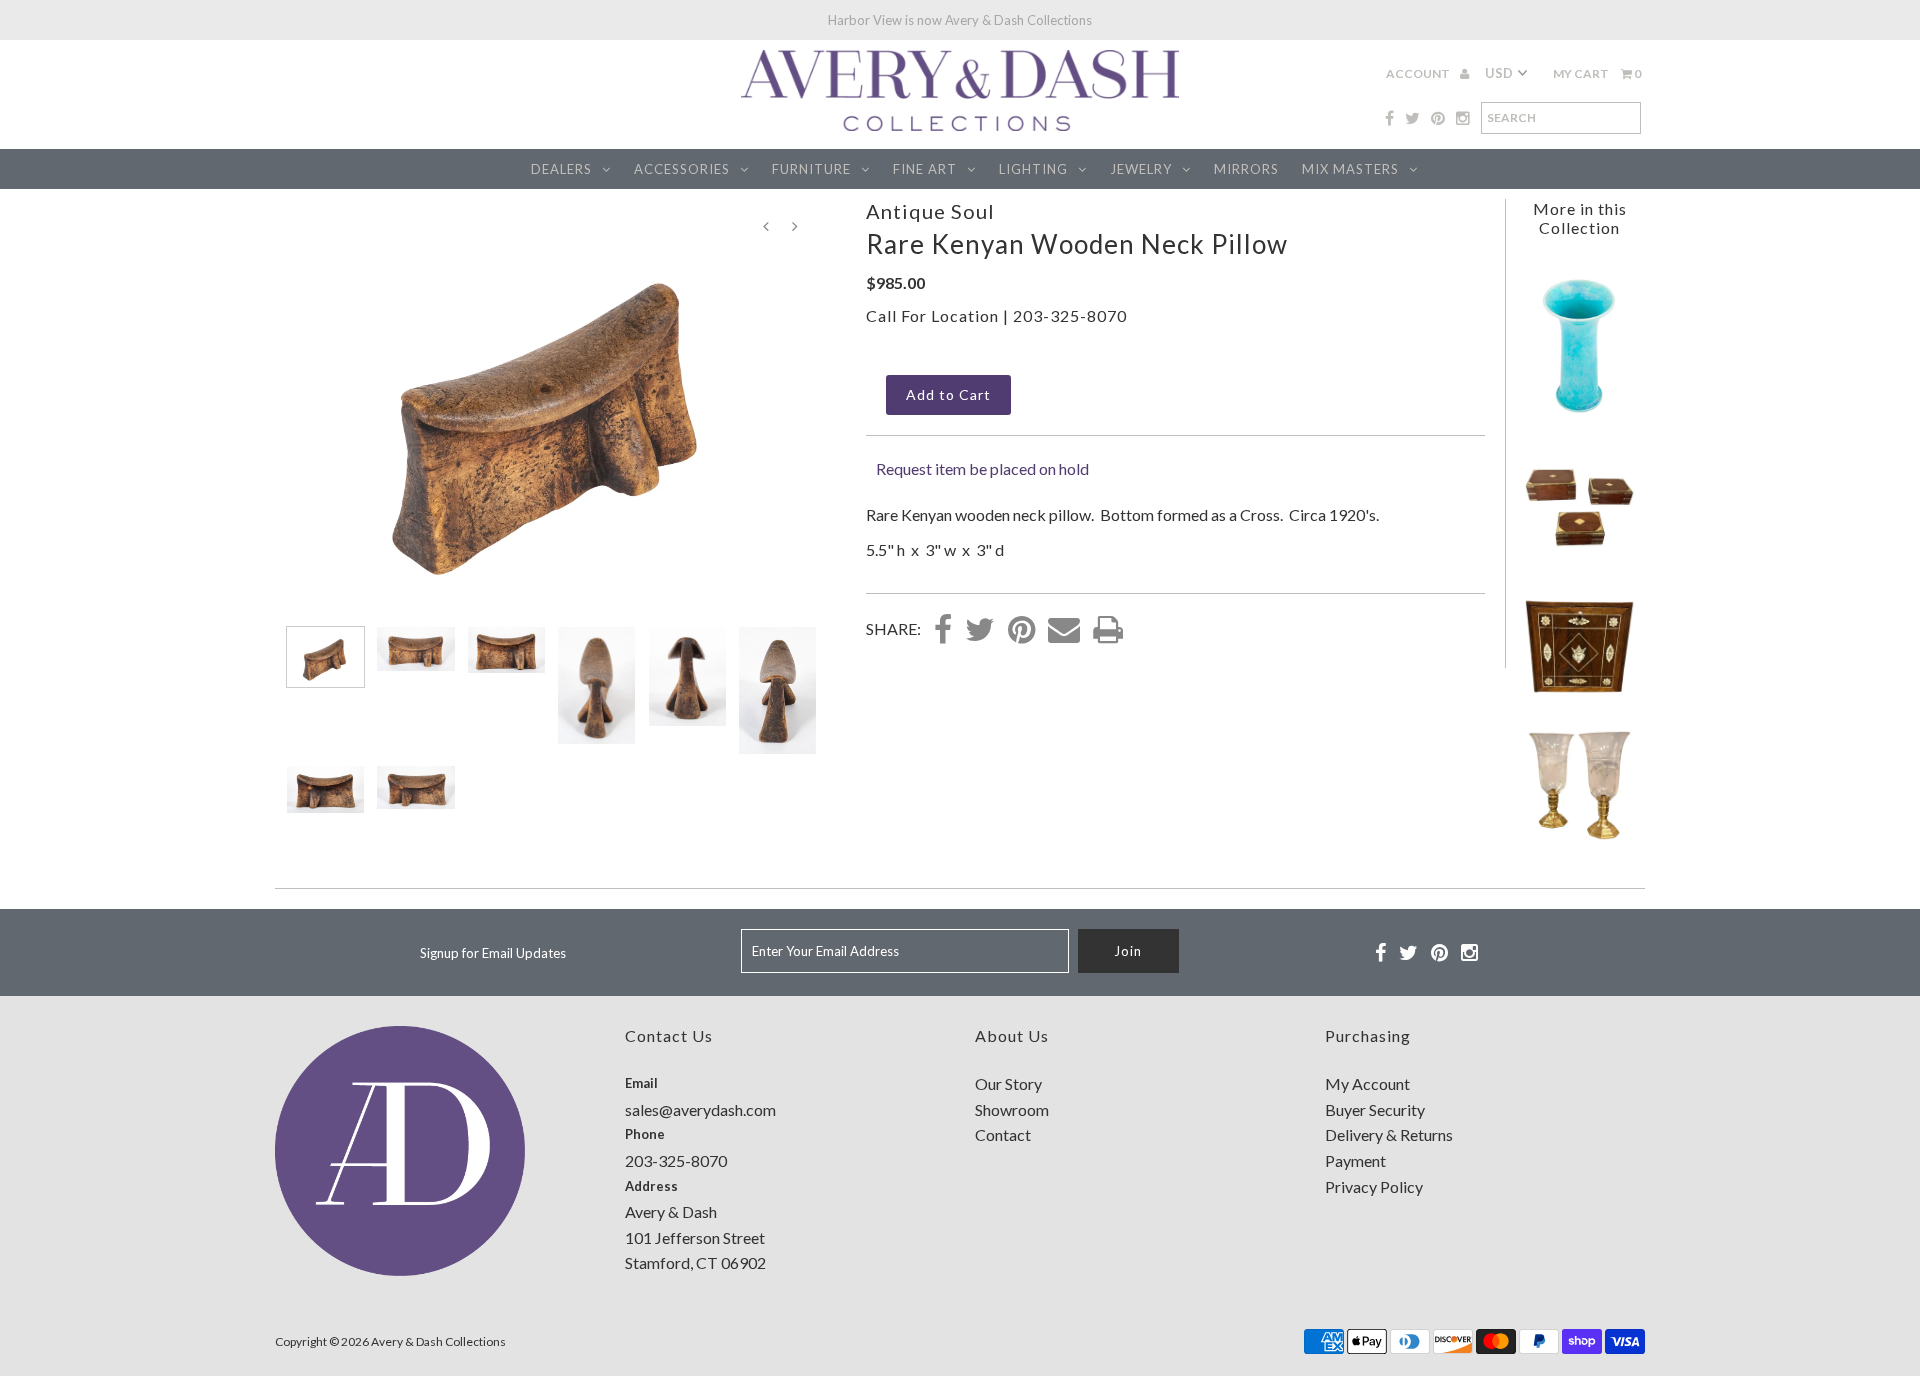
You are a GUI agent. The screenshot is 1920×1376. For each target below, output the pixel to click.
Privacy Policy (1374, 1186)
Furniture (811, 169)
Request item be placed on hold (982, 468)
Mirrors (1246, 169)
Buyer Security (1375, 1109)
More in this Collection (1580, 218)
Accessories (682, 169)
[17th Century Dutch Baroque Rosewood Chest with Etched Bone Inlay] (1579, 696)
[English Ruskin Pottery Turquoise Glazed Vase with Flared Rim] (1579, 418)
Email (641, 1083)
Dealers (561, 169)
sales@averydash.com (700, 1109)
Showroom (1012, 1109)
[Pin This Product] (1021, 631)
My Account (1367, 1083)
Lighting (1033, 169)
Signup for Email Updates (493, 953)
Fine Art (925, 169)
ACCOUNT (1419, 73)
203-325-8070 (1070, 315)
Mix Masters (1350, 169)
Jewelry (1141, 169)
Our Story (1008, 1083)
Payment (1355, 1160)
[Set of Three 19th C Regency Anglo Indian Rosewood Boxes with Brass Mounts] (1579, 557)
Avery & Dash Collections (438, 1341)
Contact (1003, 1134)
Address (651, 1186)
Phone (645, 1134)
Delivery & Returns (1389, 1134)
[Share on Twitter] (980, 631)
